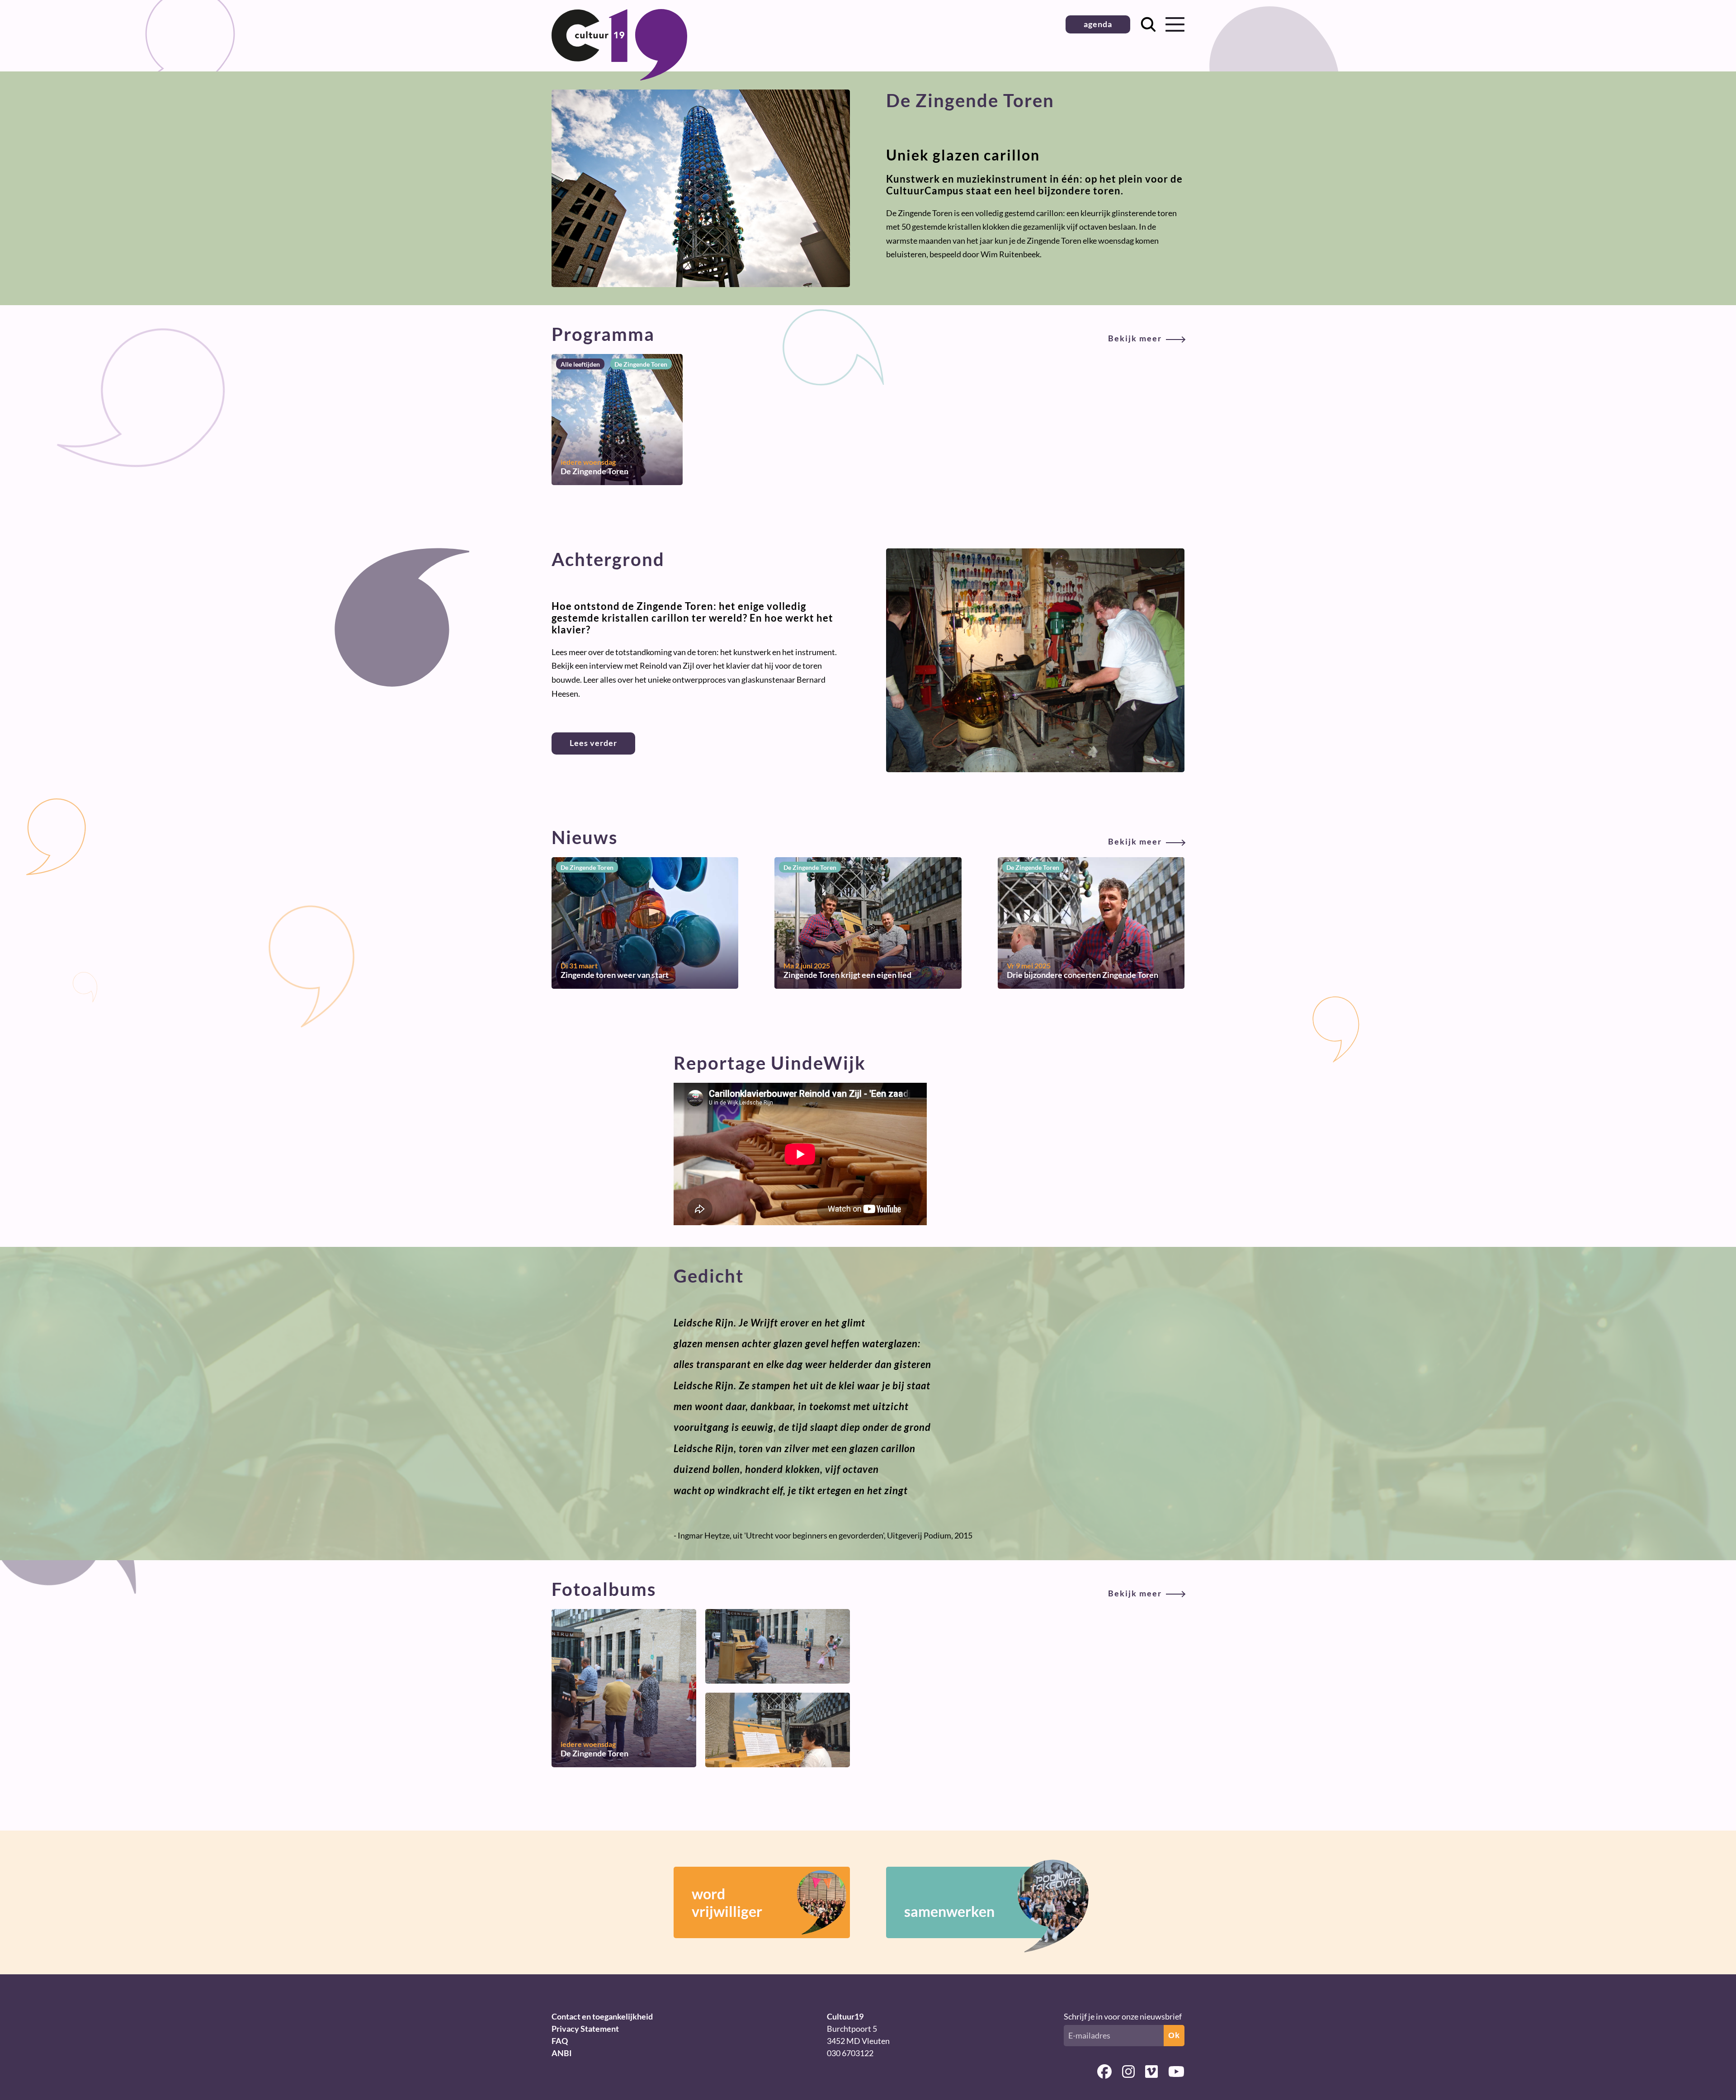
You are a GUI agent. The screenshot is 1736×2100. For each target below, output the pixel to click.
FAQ (560, 2041)
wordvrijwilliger (727, 1902)
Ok (1174, 2035)
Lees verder (593, 743)
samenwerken (949, 1911)
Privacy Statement (585, 2029)
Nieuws (857, 837)
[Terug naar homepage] (619, 77)
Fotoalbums (857, 1589)
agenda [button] (1098, 24)
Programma (857, 334)
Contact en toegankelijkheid (602, 2016)
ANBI (562, 2053)
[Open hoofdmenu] (1175, 24)
